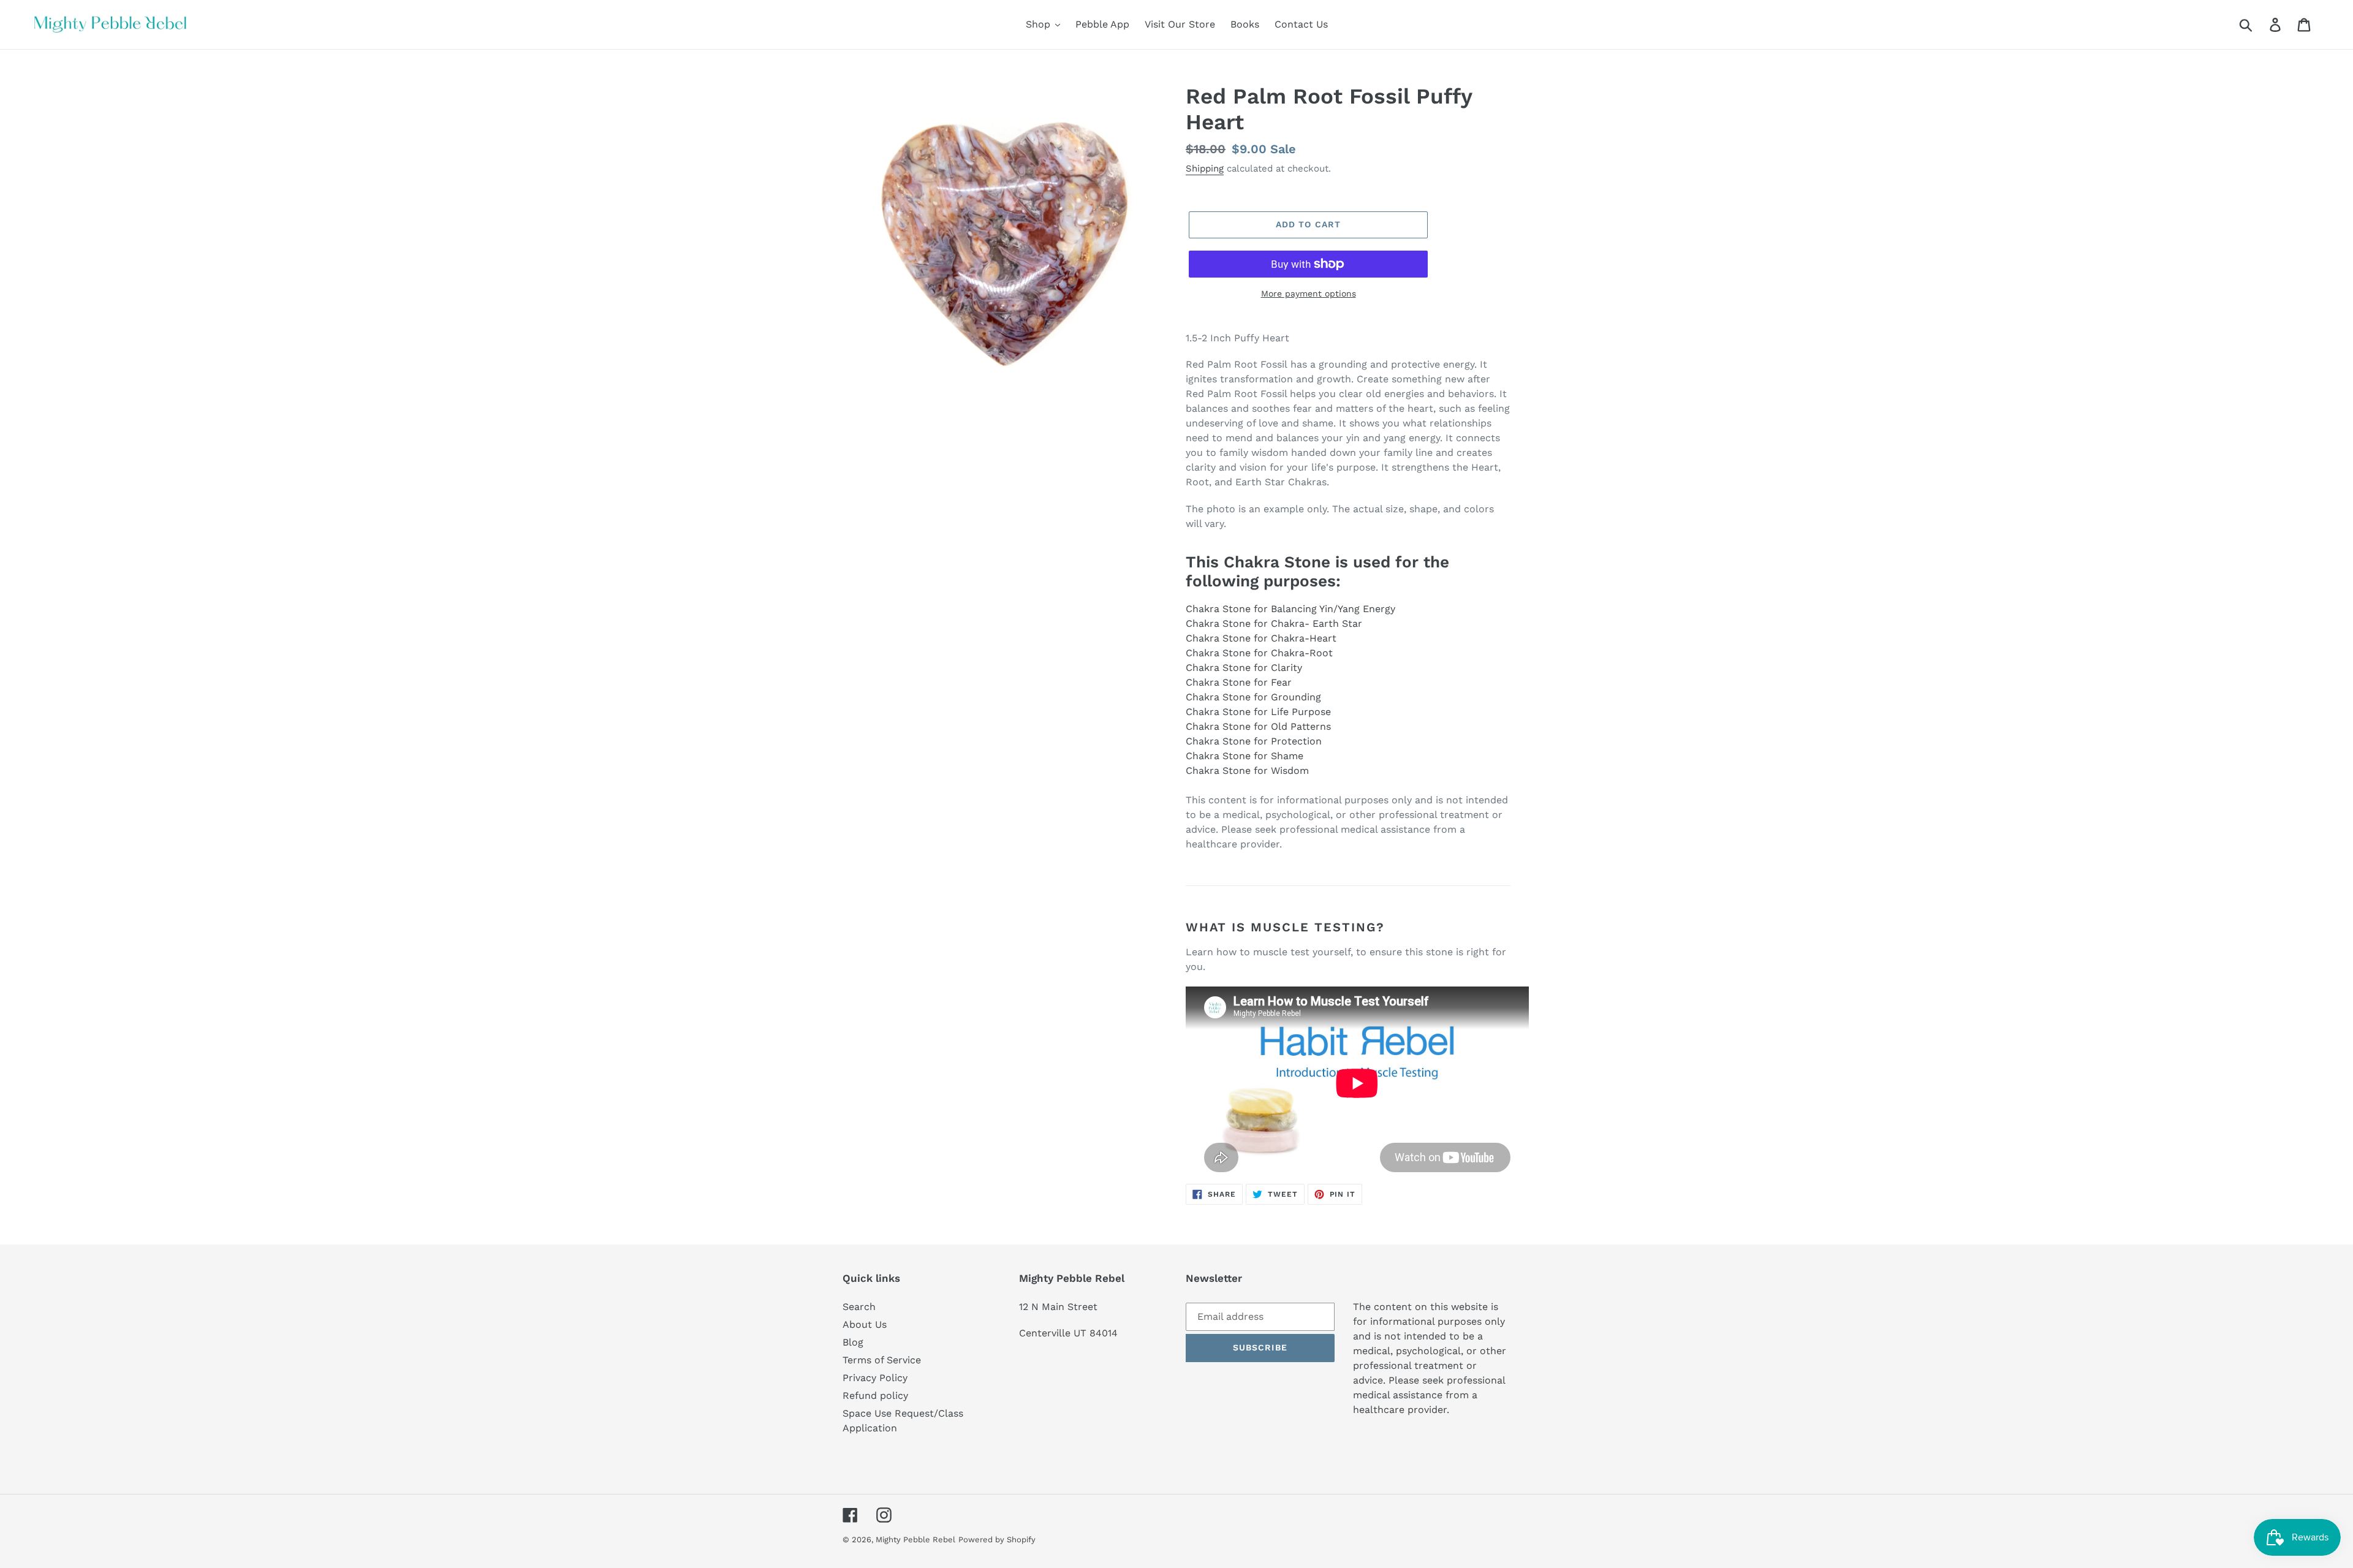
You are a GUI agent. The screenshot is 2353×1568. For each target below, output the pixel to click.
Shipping (1205, 169)
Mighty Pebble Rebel (915, 1540)
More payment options (1309, 294)
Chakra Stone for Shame (1245, 756)
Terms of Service (882, 1360)
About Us (865, 1324)
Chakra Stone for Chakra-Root (1259, 653)
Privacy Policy (875, 1378)
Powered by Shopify (997, 1540)
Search (859, 1307)
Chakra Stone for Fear (1239, 682)
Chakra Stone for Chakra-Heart (1261, 638)
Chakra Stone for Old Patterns (1258, 726)
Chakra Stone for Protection (1254, 741)
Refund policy (875, 1396)
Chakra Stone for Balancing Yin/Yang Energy (1290, 609)
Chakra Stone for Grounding (1253, 697)
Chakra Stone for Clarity (1244, 668)
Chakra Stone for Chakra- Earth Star (1274, 623)
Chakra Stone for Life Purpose (1258, 712)
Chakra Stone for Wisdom (1247, 771)
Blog (853, 1342)
